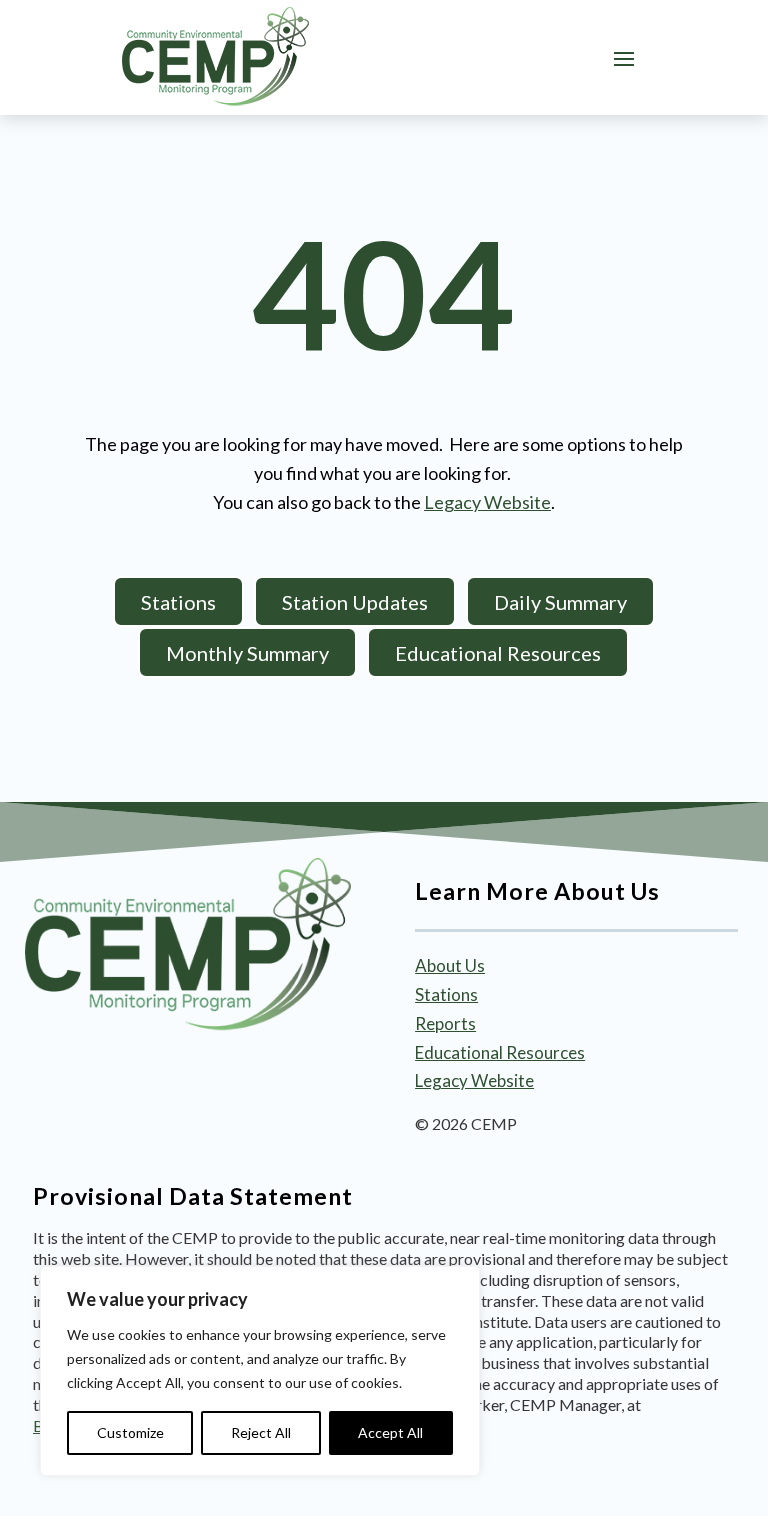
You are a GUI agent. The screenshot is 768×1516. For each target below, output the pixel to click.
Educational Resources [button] (498, 653)
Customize (130, 1432)
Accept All (390, 1432)
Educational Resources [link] (500, 1052)
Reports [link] (445, 1023)
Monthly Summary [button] (247, 653)
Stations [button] (178, 602)
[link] (215, 57)
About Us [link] (450, 965)
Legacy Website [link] (487, 502)
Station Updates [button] (355, 602)
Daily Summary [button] (560, 602)
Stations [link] (446, 994)
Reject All (261, 1432)
